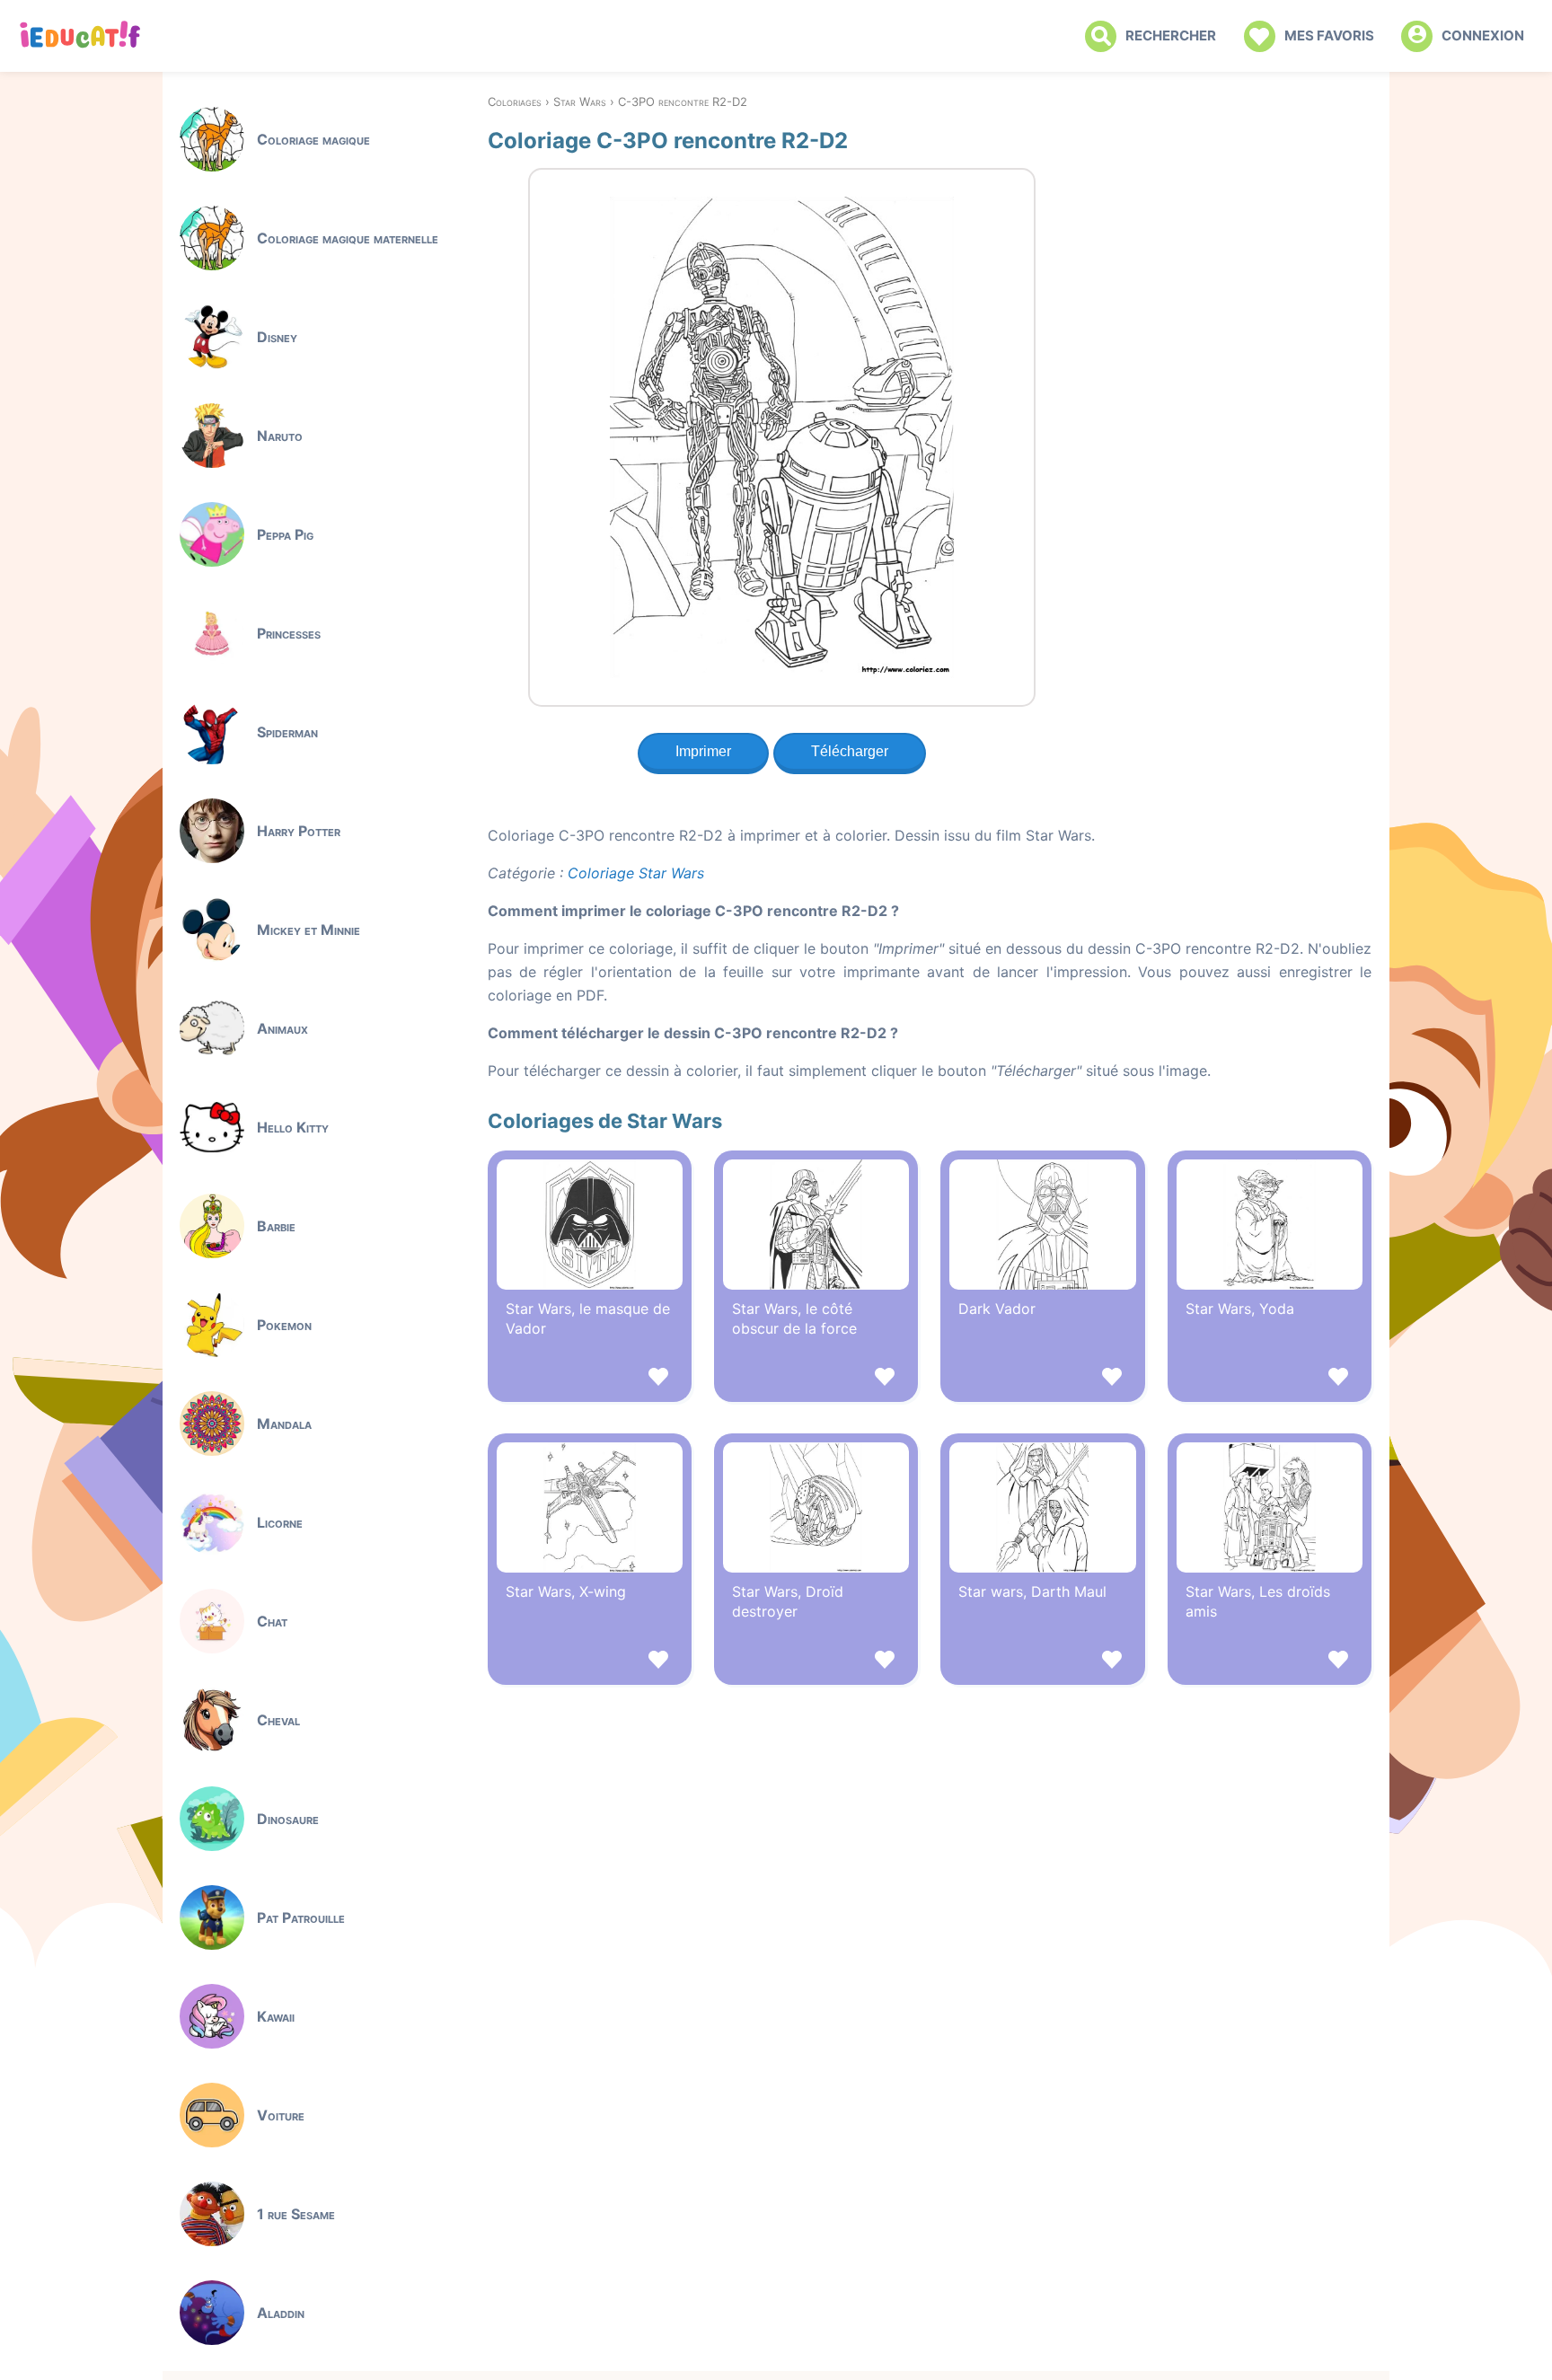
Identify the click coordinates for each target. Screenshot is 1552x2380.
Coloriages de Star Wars (605, 1121)
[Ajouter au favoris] (590, 1379)
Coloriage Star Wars (636, 873)
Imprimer (703, 751)
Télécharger (850, 751)
